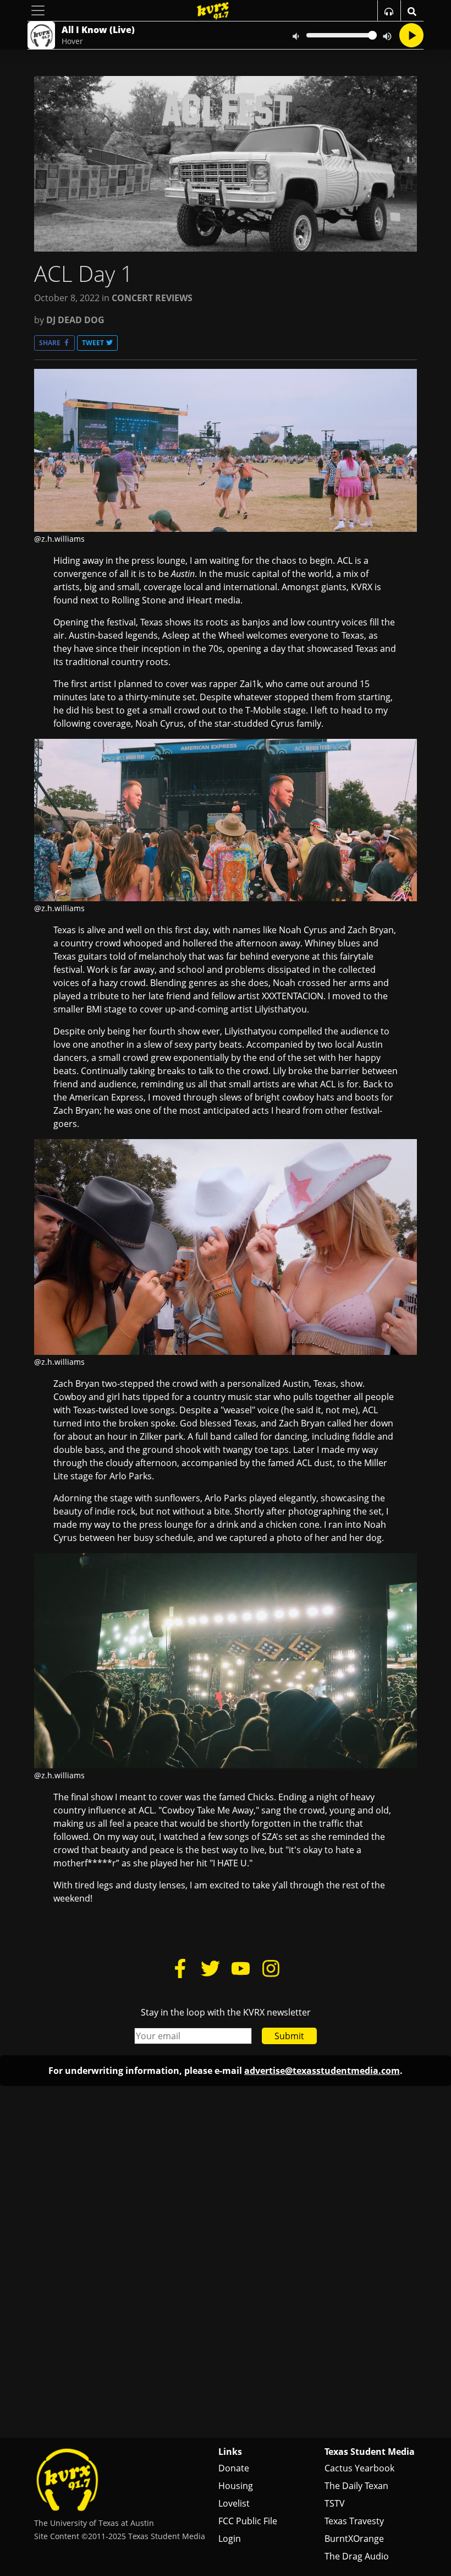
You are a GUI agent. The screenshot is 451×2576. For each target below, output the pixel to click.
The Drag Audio (357, 2556)
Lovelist (234, 2503)
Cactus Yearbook (359, 2468)
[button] (54, 343)
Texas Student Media (370, 2452)
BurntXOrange (354, 2539)
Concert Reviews (152, 298)
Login (230, 2539)
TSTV (335, 2503)
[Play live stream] (411, 35)
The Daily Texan (356, 2486)
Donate (234, 2468)
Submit (289, 2036)
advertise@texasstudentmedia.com (322, 2071)
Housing (236, 2486)
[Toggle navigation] (38, 10)
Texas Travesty (354, 2521)
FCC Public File (248, 2521)
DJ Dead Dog (75, 320)
